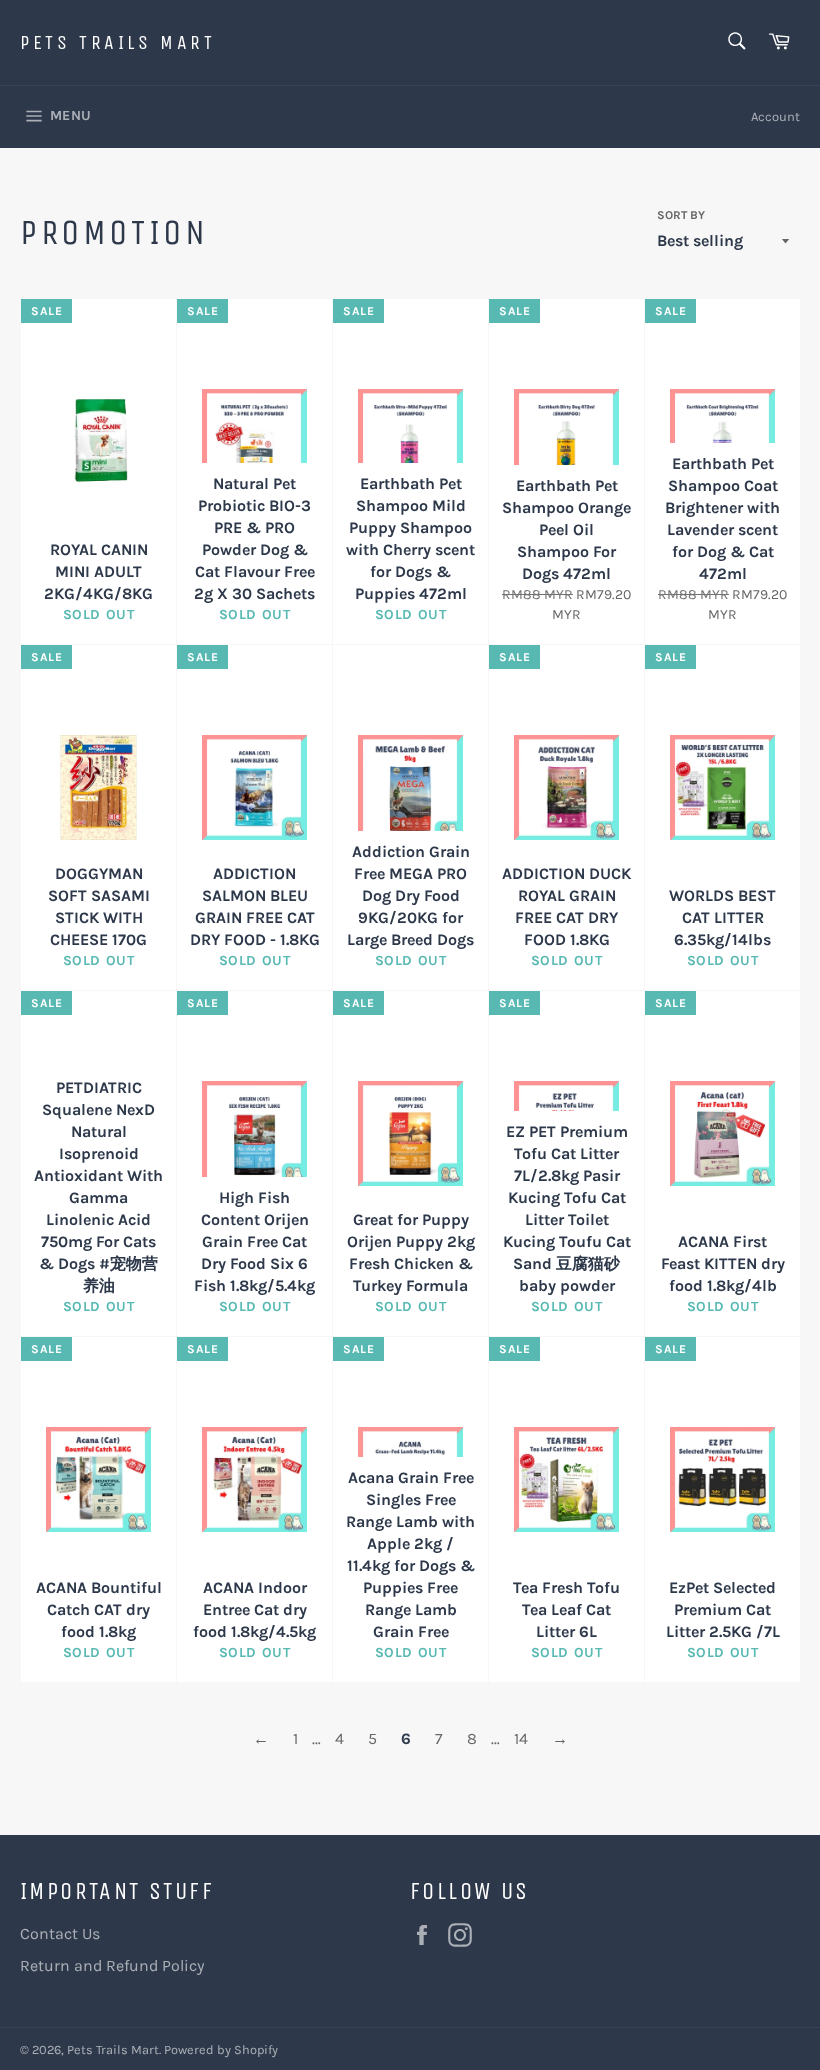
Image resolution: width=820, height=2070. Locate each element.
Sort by (681, 215)
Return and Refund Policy (112, 1965)
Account (775, 116)
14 (521, 1738)
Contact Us (60, 1933)
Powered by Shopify (221, 2049)
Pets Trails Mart (118, 42)
